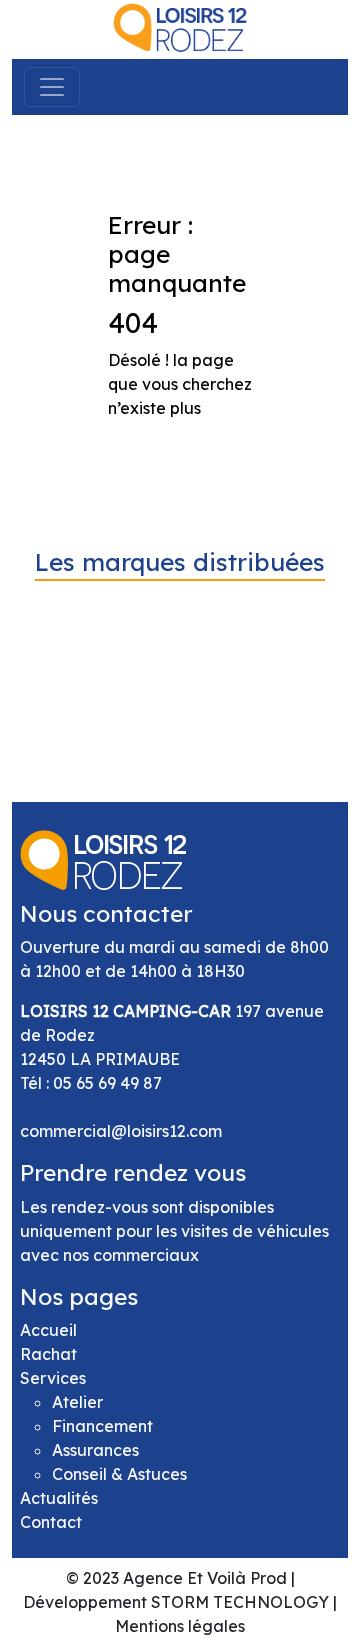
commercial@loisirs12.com (121, 1131)
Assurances (95, 1450)
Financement (102, 1426)
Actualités (59, 1498)
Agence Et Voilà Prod (205, 1578)
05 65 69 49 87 (107, 1083)
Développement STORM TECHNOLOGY (176, 1602)
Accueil (48, 1330)
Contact (51, 1522)
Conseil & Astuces (119, 1474)
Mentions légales (180, 1626)
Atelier (77, 1402)
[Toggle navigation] (52, 87)
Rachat (48, 1354)
